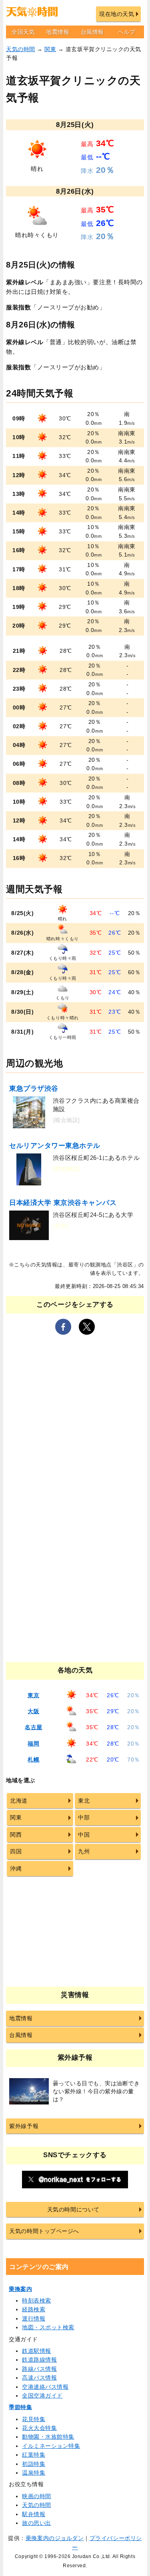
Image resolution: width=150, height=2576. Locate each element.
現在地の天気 (117, 14)
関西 (16, 1835)
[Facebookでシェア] (63, 1327)
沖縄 (16, 1869)
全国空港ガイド (42, 2396)
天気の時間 (21, 49)
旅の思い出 (37, 2523)
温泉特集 (34, 2473)
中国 (84, 1835)
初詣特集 (34, 2464)
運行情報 (34, 2318)
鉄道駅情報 (37, 2351)
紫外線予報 (24, 2126)
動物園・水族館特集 (48, 2437)
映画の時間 (37, 2496)
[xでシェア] (87, 1327)
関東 (50, 49)
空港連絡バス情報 (45, 2387)
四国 (16, 1851)
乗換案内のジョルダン (55, 2538)
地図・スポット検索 (48, 2327)
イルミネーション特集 (51, 2446)
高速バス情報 (39, 2378)
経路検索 (34, 2309)
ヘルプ (127, 32)
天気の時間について (73, 2209)
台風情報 (92, 32)
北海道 (19, 1801)
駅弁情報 (34, 2514)
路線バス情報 (39, 2369)
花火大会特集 (39, 2428)
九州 (84, 1851)
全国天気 (23, 32)
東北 (84, 1801)
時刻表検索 (37, 2301)
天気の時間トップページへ (44, 2231)
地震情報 (58, 32)
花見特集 (34, 2419)
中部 (84, 1817)
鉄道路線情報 (39, 2360)
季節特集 (20, 2407)
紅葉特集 (34, 2455)
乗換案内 (20, 2289)
